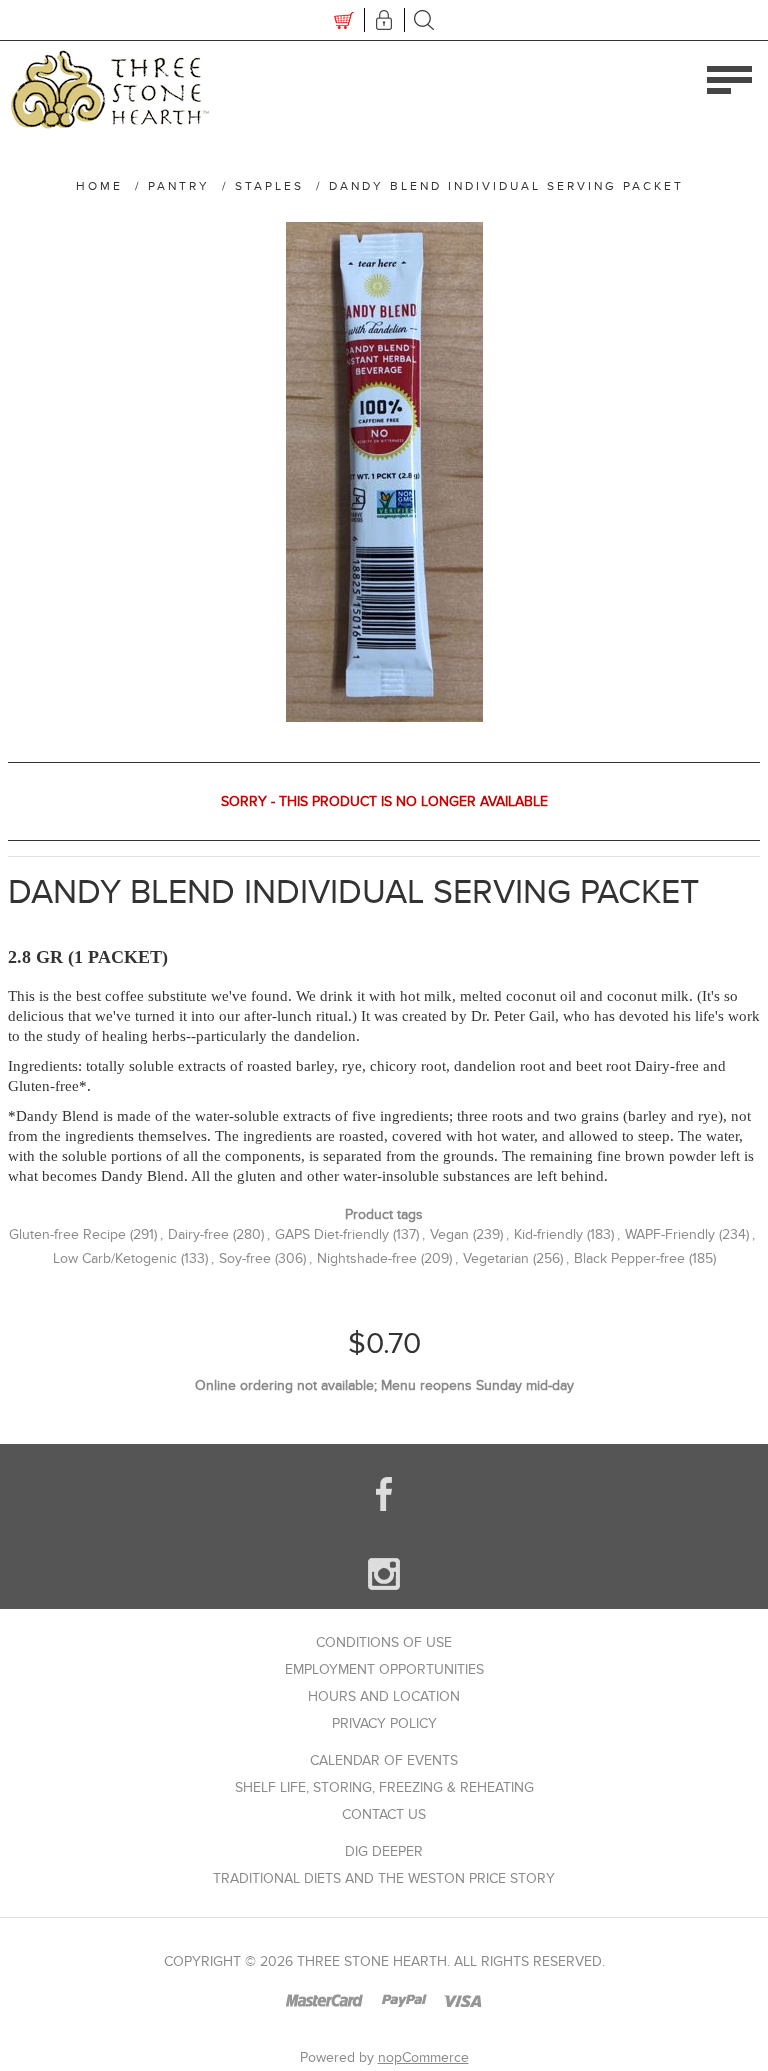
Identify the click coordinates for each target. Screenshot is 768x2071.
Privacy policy (384, 1723)
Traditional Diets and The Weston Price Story (384, 1878)
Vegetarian (496, 1258)
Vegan (449, 1234)
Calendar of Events (384, 1760)
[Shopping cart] (344, 20)
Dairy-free (198, 1234)
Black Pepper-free (629, 1258)
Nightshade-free (367, 1258)
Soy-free (245, 1258)
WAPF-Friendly (670, 1234)
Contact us (384, 1814)
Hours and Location (384, 1696)
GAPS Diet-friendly (332, 1234)
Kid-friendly (548, 1234)
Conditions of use (384, 1642)
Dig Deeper (384, 1851)
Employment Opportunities (384, 1669)
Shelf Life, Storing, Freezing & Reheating (384, 1787)
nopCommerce (423, 2057)
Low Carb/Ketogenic (115, 1258)
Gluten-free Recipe (67, 1234)
